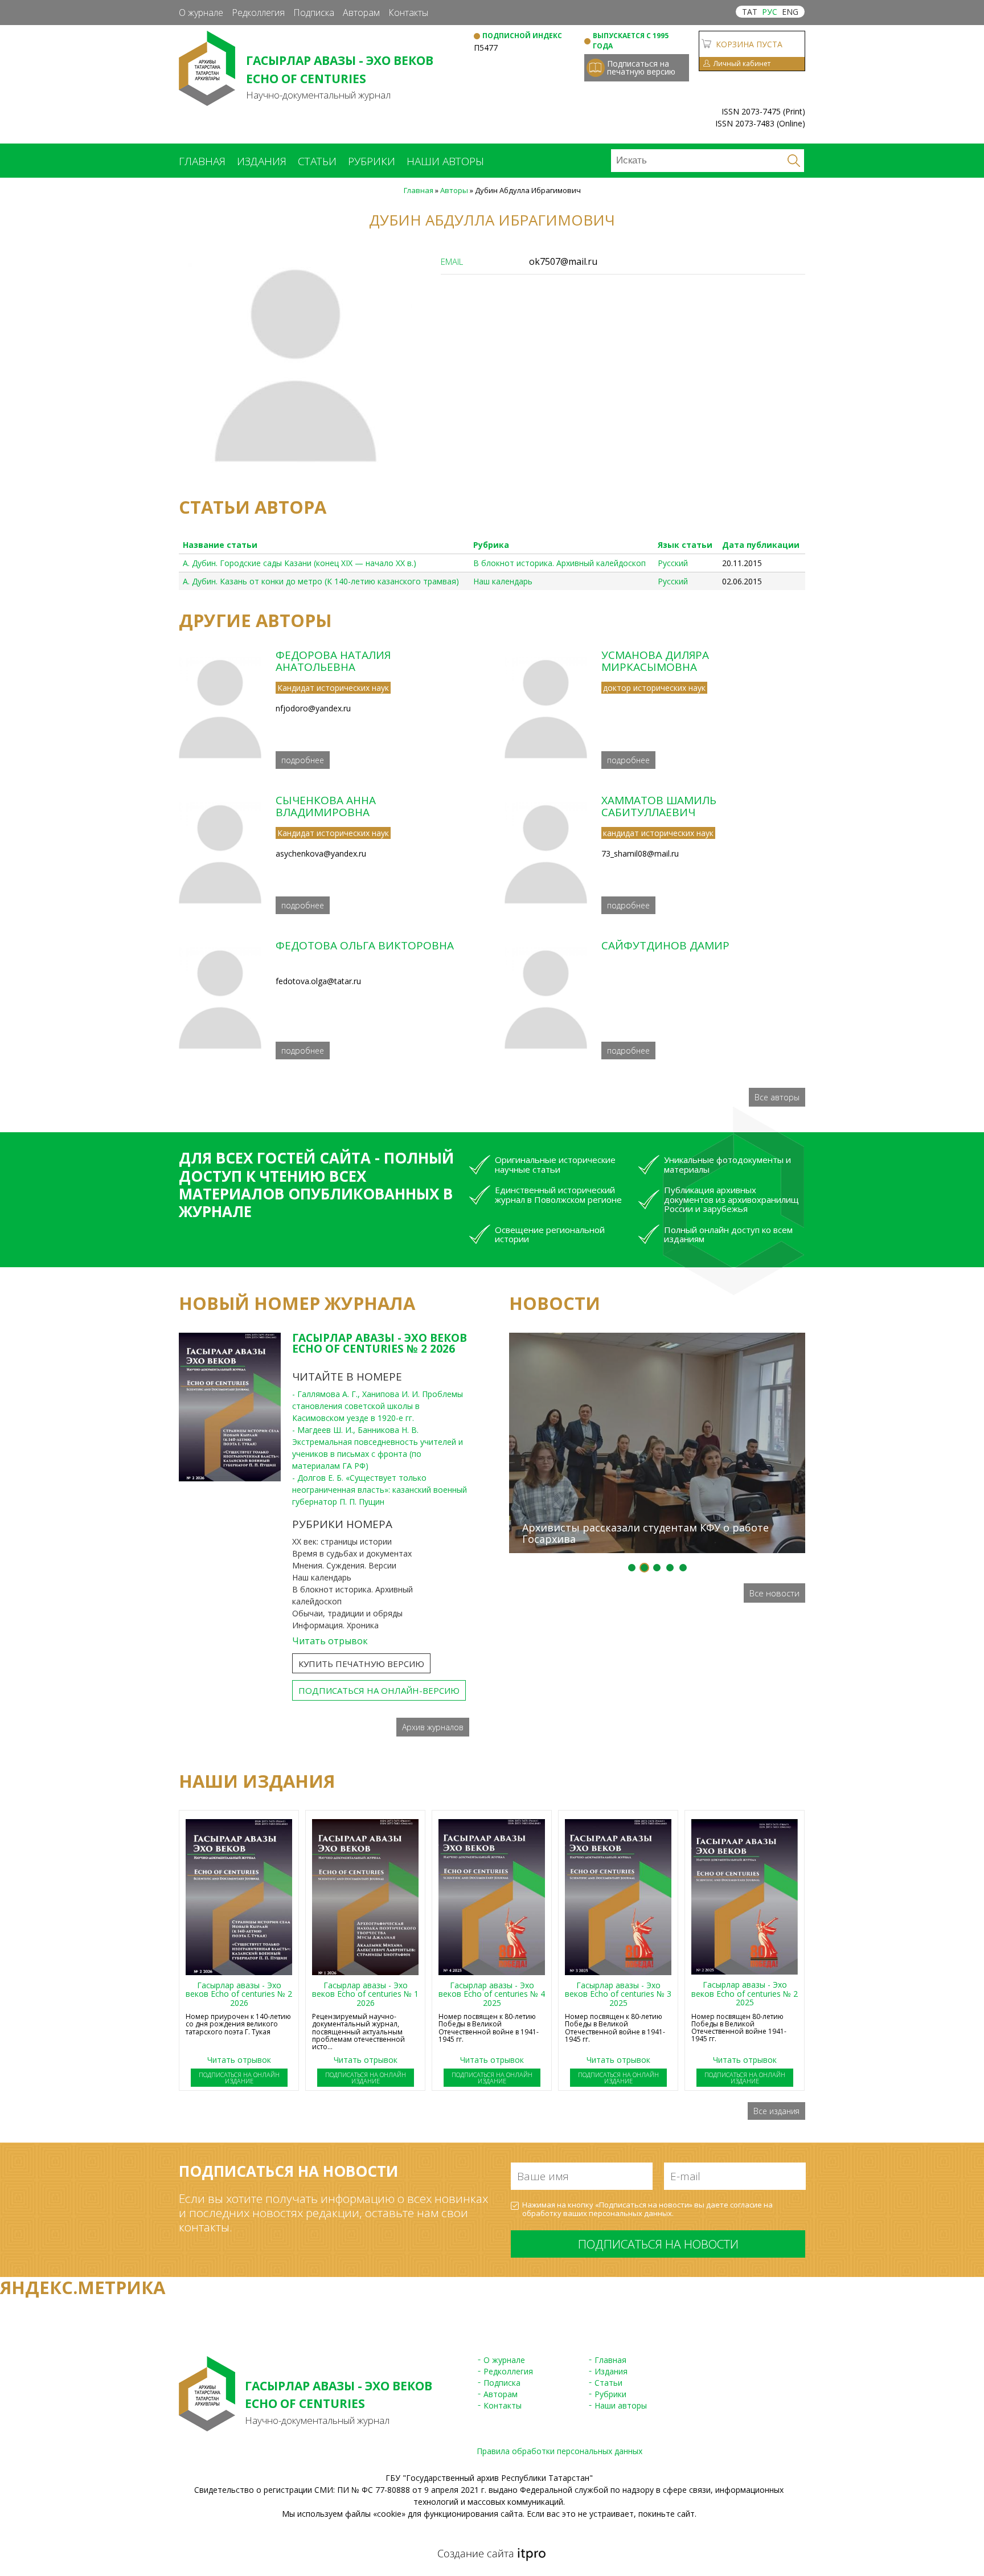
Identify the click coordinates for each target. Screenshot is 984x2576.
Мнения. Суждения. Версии (344, 1565)
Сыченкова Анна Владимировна (326, 806)
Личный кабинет (742, 64)
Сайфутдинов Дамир (665, 945)
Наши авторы (445, 161)
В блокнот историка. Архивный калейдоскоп (559, 563)
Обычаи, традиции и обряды (347, 1613)
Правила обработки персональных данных (559, 2451)
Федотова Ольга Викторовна (365, 945)
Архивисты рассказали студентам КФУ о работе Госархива (645, 1533)
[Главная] (207, 100)
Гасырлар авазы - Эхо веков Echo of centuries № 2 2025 (745, 1993)
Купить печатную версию (361, 1664)
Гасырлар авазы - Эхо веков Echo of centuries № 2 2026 (380, 1343)
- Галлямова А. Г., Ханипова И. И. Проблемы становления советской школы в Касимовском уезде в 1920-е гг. (378, 1406)
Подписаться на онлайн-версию (379, 1690)
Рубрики (372, 161)
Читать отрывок (330, 1641)
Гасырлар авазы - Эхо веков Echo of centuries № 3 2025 (618, 1994)
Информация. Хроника (335, 1625)
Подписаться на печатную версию (641, 67)
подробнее (303, 760)
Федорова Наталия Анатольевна (333, 661)
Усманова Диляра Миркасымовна (655, 661)
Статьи (317, 161)
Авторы (454, 190)
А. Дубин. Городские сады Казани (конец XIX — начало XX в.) (300, 563)
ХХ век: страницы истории (342, 1541)
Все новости (774, 1593)
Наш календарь (503, 581)
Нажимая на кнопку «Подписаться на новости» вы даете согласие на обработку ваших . (647, 2210)
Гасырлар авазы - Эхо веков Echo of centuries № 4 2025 (492, 1994)
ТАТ (750, 12)
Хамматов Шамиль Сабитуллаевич (659, 806)
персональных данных (630, 2213)
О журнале (201, 13)
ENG (790, 12)
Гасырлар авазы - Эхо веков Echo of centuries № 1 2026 (365, 1994)
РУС (770, 12)
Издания (262, 161)
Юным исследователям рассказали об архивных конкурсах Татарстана (647, 1312)
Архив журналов (433, 1727)
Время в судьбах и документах (352, 1553)
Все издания (776, 2111)
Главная (202, 161)
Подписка (314, 13)
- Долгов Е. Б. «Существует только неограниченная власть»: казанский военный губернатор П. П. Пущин (380, 1490)
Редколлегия (258, 13)
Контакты (408, 13)
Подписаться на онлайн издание (239, 2078)
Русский (673, 563)
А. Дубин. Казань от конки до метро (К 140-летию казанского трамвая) (321, 581)
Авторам (361, 13)
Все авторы (777, 1097)
